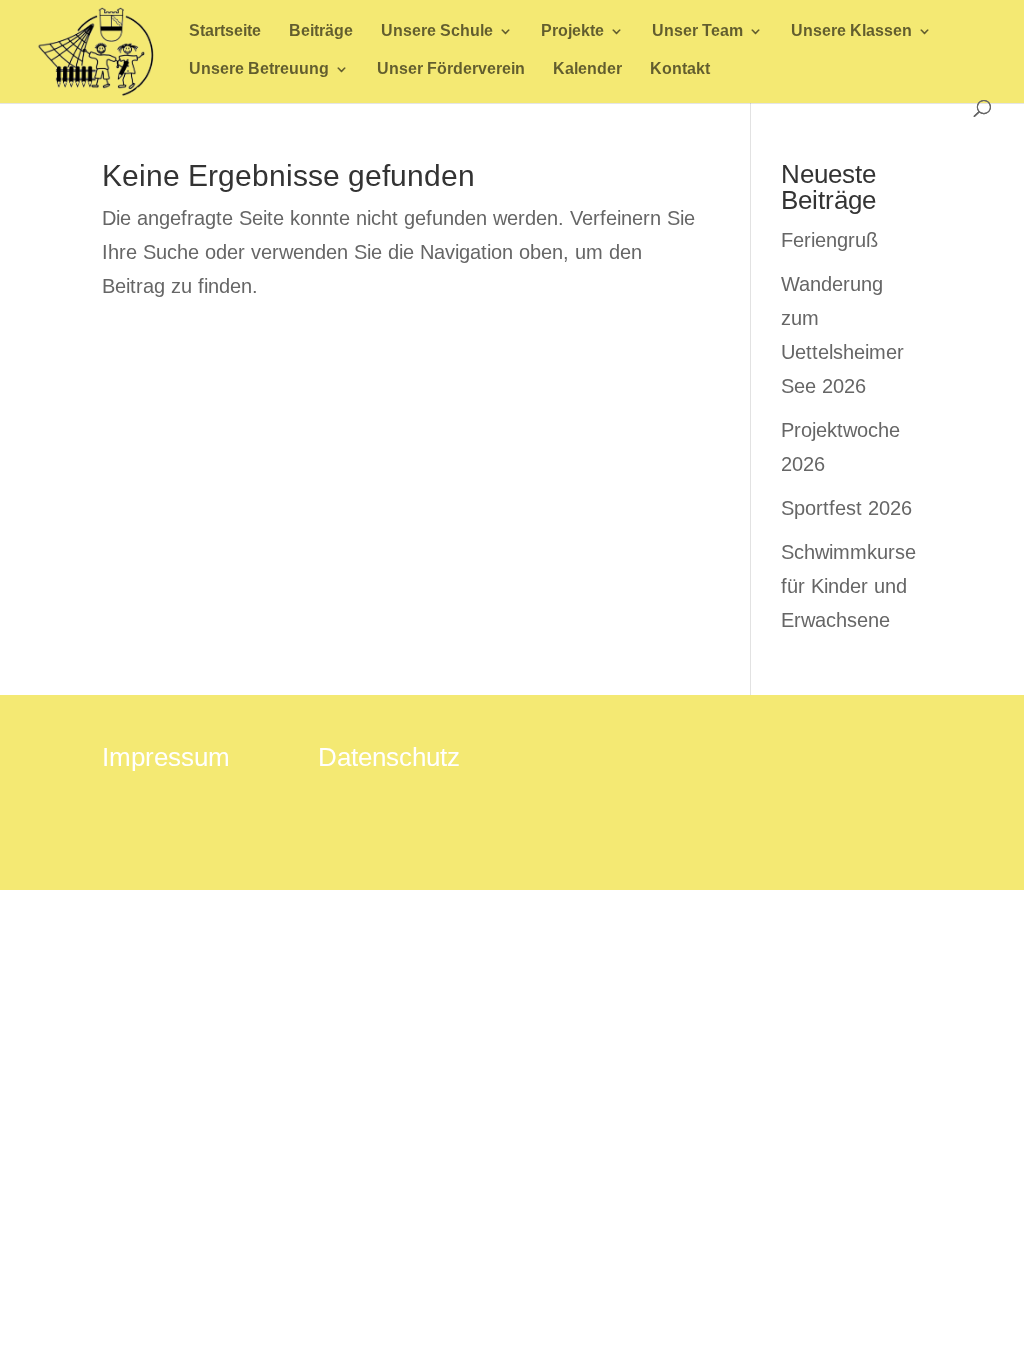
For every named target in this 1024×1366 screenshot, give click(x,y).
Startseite (225, 31)
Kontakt (680, 69)
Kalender (587, 69)
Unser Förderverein (451, 69)
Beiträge (321, 31)
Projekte (572, 31)
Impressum (166, 757)
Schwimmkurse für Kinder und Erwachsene (848, 586)
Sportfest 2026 (846, 508)
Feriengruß (829, 240)
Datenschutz (389, 757)
